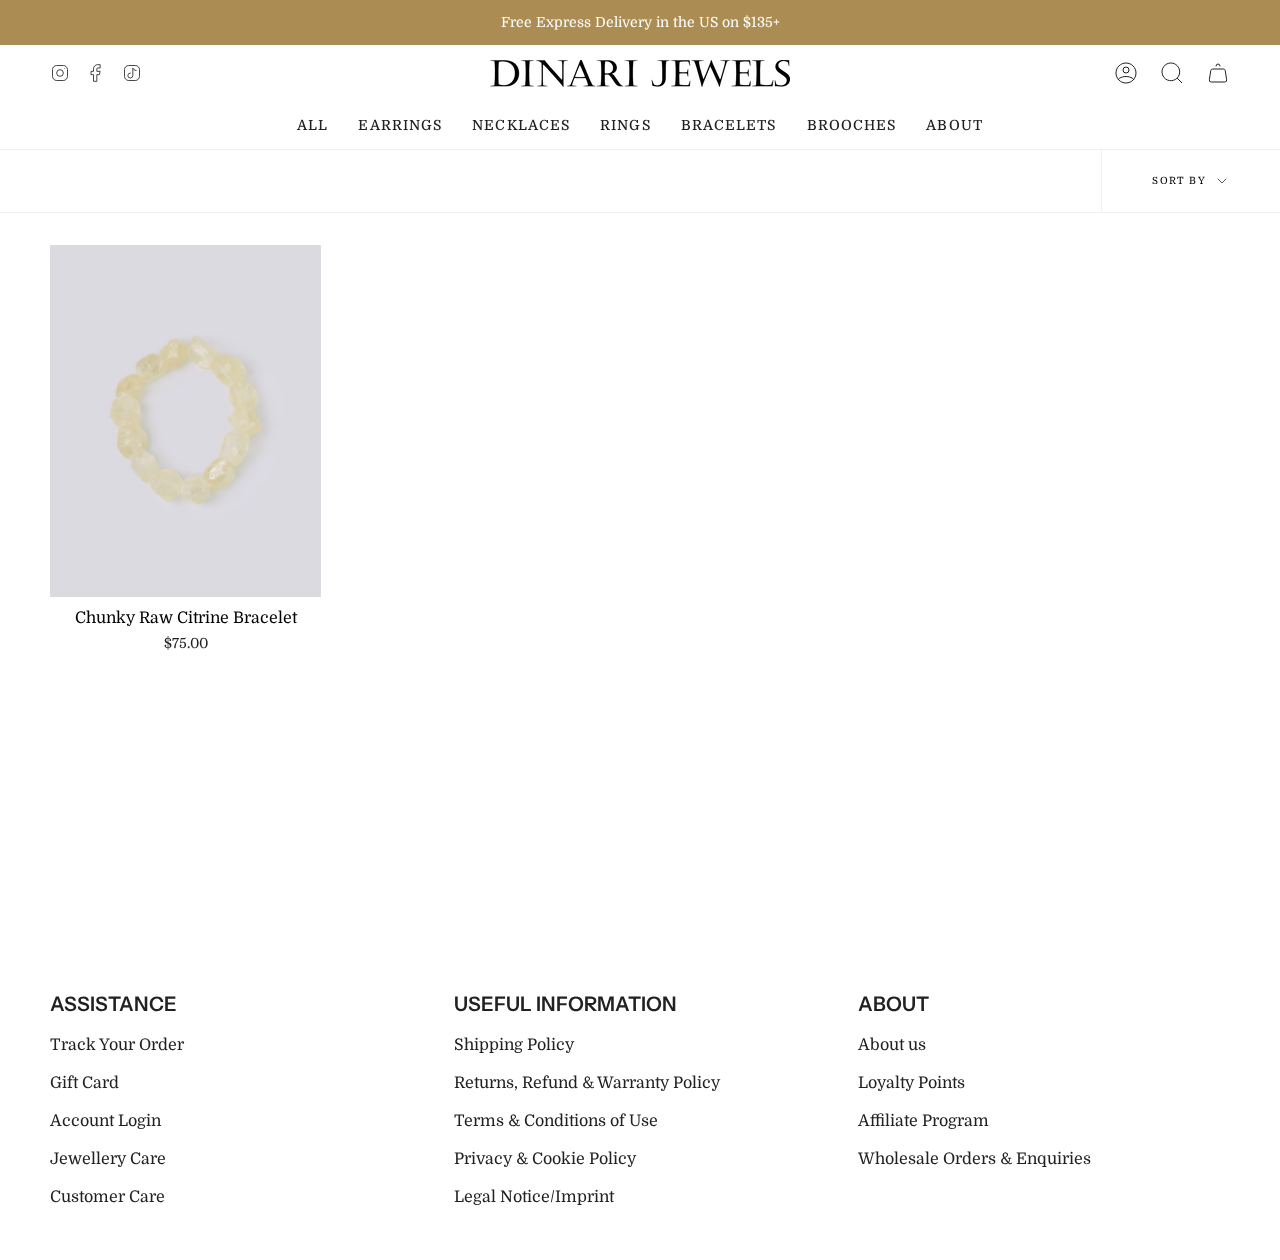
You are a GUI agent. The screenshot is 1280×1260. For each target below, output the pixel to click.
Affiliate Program (923, 1121)
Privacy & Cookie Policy (545, 1159)
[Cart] (1218, 73)
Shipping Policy (514, 1045)
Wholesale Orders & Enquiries (974, 1159)
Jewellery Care (108, 1159)
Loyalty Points (911, 1083)
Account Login (105, 1121)
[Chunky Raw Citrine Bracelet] (185, 421)
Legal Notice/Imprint (534, 1197)
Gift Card (84, 1083)
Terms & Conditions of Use (556, 1121)
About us (892, 1045)
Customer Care (107, 1197)
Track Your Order (117, 1045)
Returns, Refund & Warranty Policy (587, 1083)
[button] (1172, 73)
